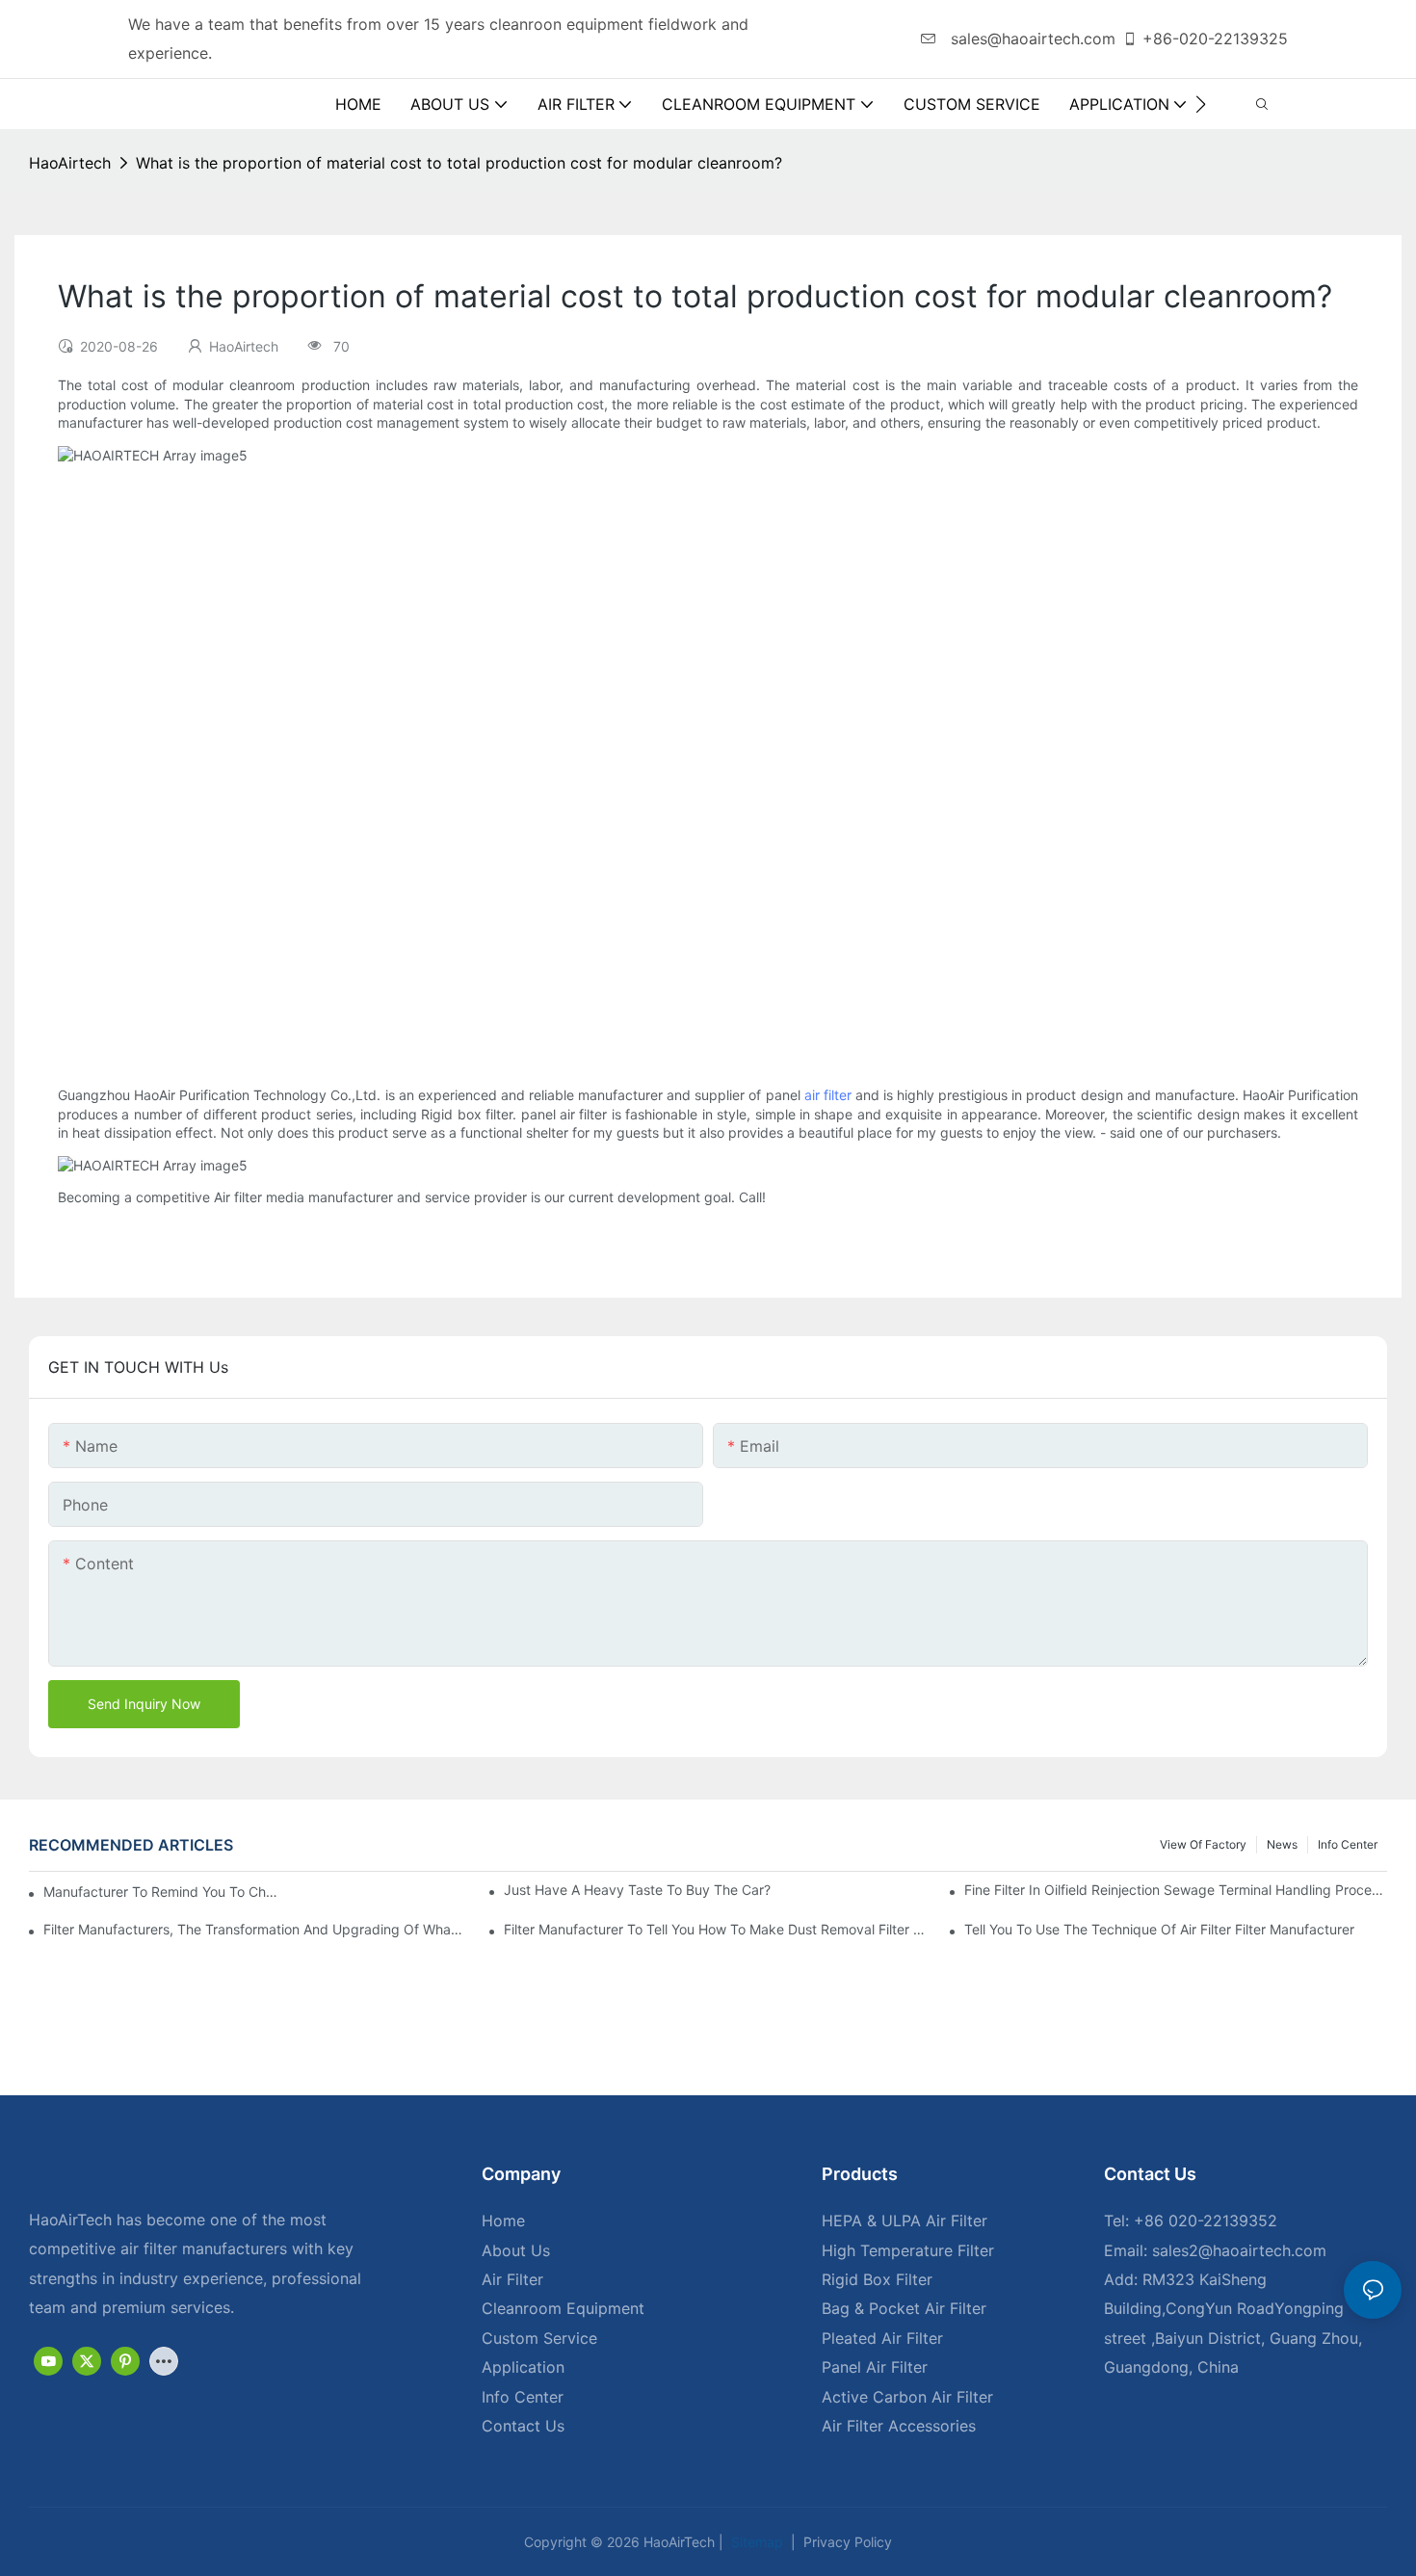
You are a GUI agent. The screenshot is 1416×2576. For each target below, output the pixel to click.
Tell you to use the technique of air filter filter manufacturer (1159, 1929)
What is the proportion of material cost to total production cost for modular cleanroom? (459, 163)
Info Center (1348, 1844)
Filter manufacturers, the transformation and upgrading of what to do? (255, 1929)
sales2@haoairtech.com (1239, 2250)
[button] (1201, 104)
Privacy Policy (846, 2542)
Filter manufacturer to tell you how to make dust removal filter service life (715, 1929)
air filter (828, 1095)
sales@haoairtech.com (1031, 39)
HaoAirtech (70, 163)
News (1282, 1844)
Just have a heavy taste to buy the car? (637, 1890)
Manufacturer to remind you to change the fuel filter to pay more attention (162, 1892)
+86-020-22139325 (1215, 39)
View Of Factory (1203, 1844)
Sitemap (755, 2542)
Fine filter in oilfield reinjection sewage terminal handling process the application (1176, 1890)
